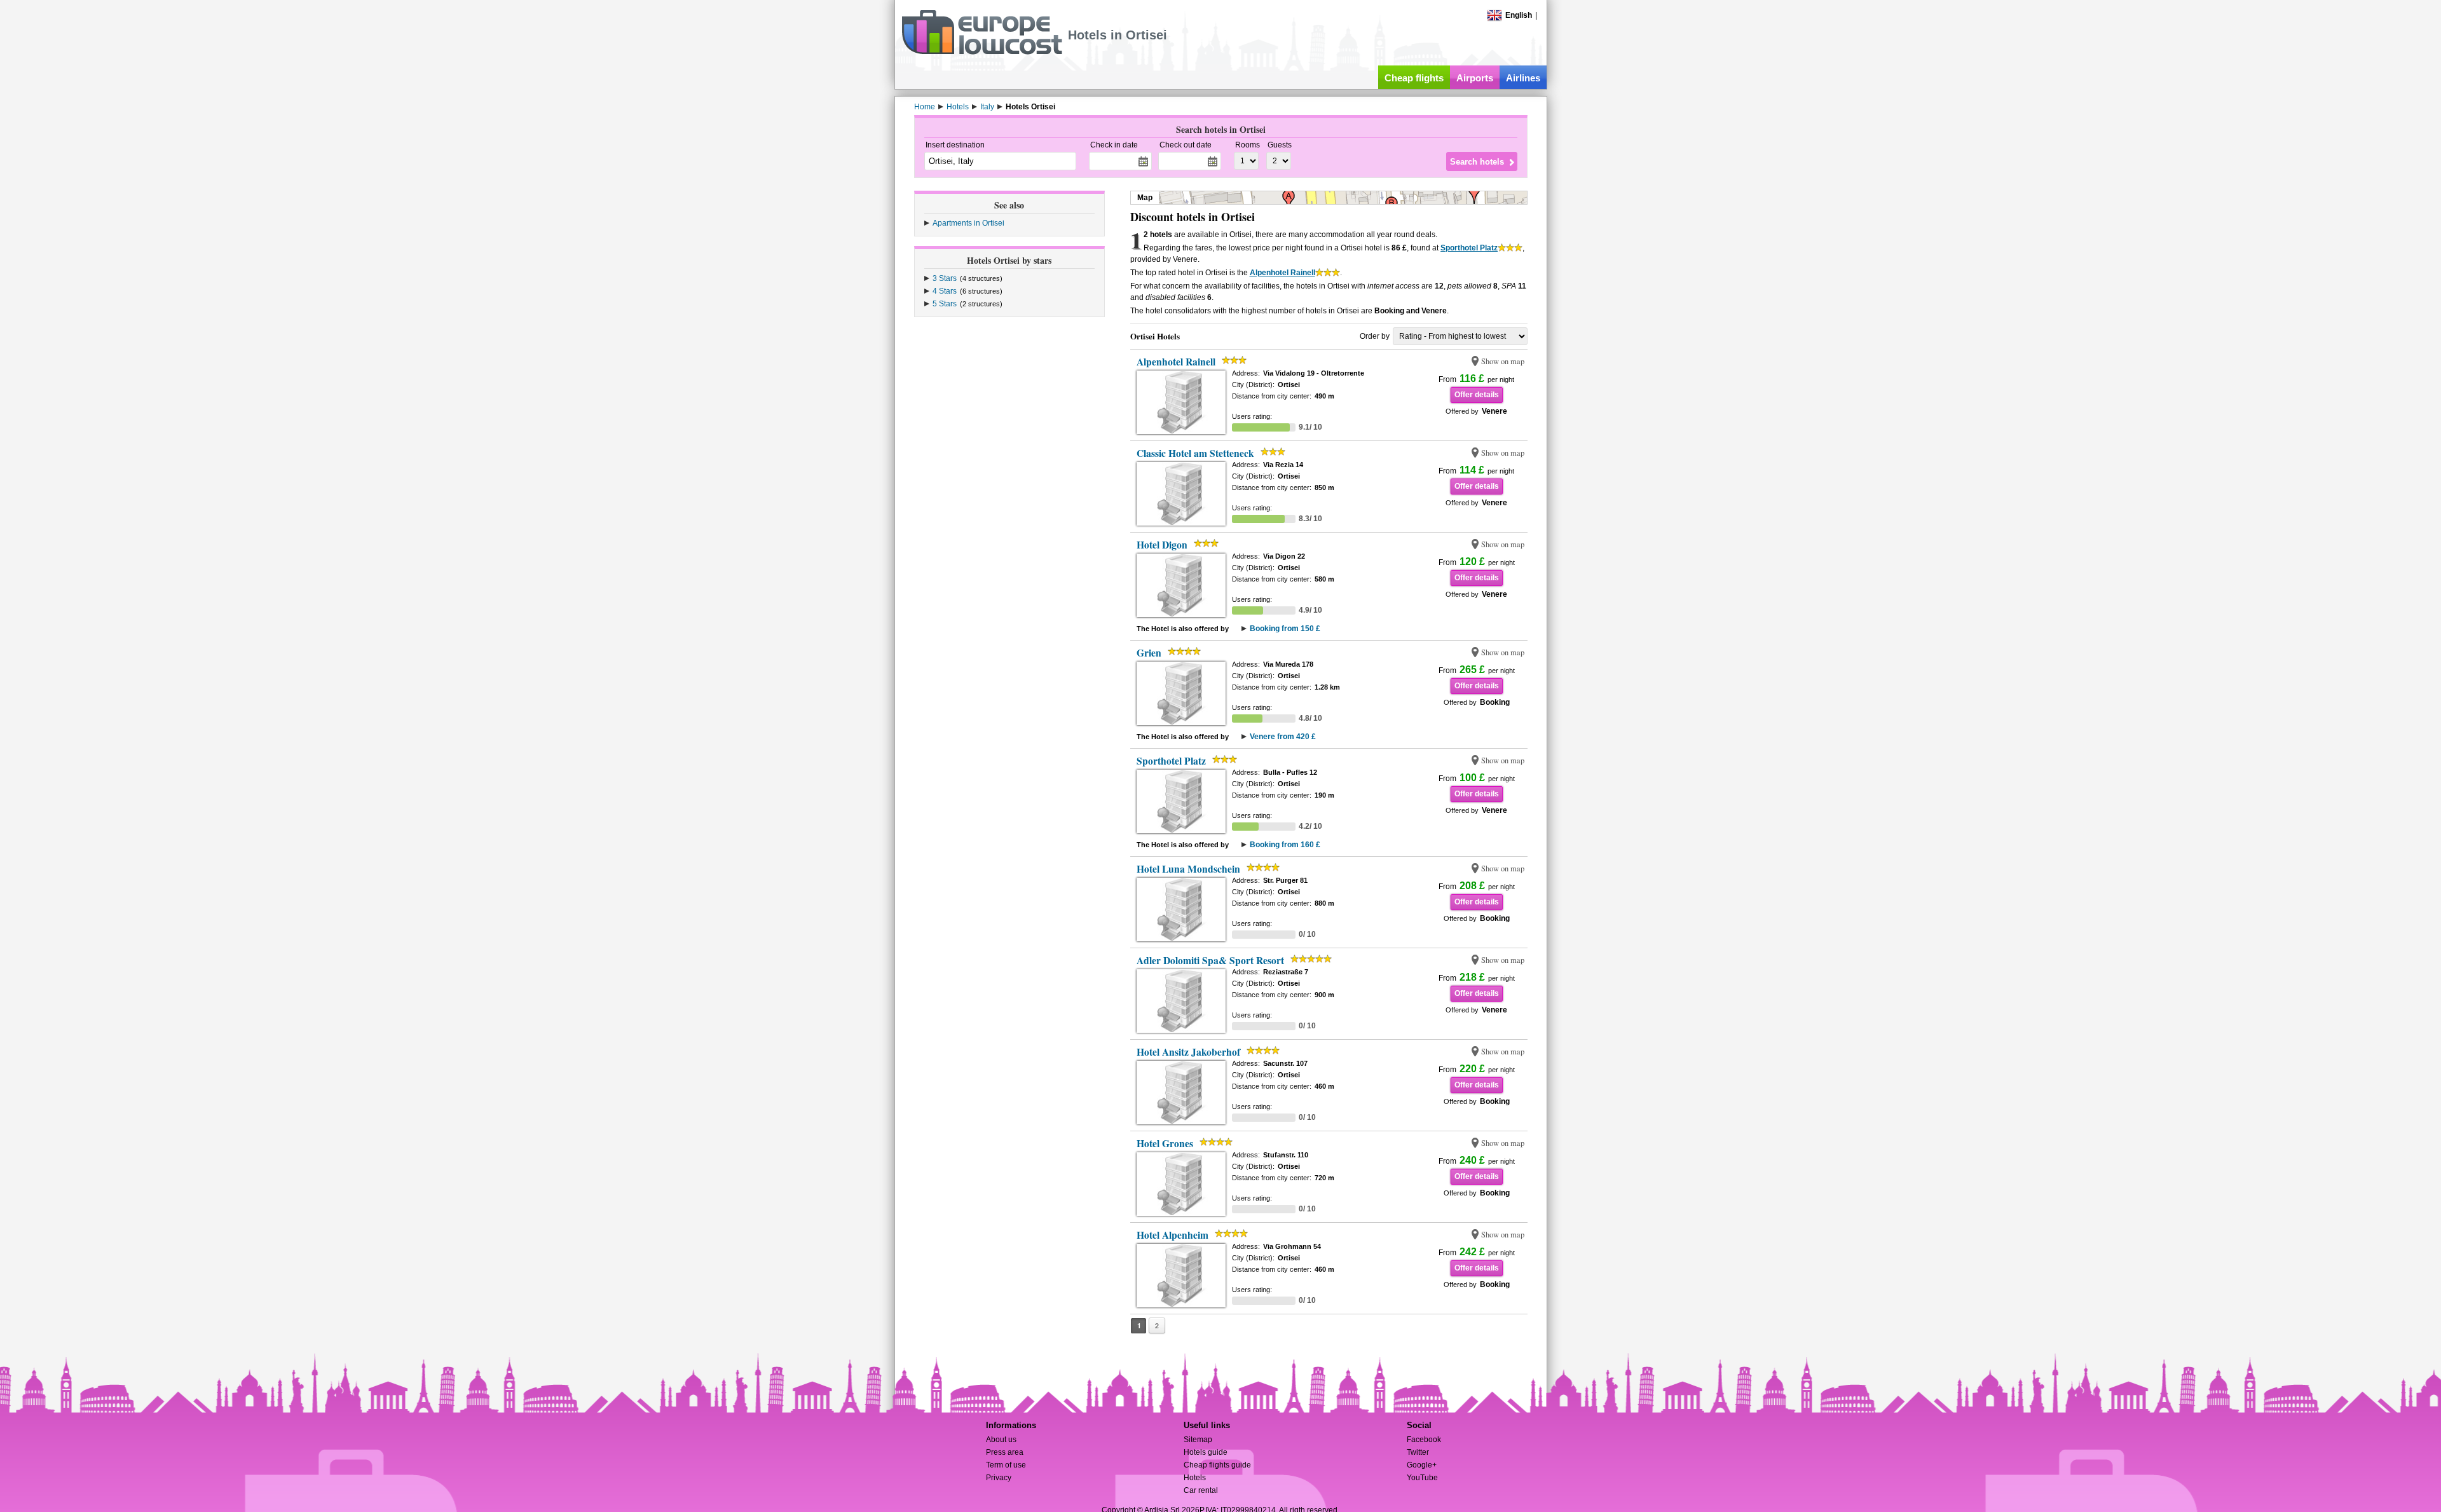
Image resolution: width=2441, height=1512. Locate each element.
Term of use (1006, 1465)
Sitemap (1198, 1440)
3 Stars (945, 278)
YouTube (1422, 1478)
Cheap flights (1414, 78)
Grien (1149, 653)
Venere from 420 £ (1283, 737)
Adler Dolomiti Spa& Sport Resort (1210, 960)
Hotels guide (1206, 1452)
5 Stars (945, 304)
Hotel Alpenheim (1173, 1235)
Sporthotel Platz (1469, 248)
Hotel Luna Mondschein (1188, 869)
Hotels (1195, 1478)
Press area (1005, 1452)
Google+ (1422, 1465)
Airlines (1523, 78)
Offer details (1477, 395)
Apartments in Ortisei (968, 223)
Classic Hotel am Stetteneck (1195, 453)
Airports (1475, 78)
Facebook (1424, 1440)
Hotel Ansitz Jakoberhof (1188, 1052)
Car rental (1201, 1490)
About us (1001, 1440)
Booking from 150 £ (1285, 629)
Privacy (999, 1478)
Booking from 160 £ (1285, 845)
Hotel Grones (1165, 1143)
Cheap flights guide (1217, 1465)
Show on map (1503, 361)
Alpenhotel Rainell (1282, 273)
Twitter (1418, 1452)
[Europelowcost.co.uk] (982, 52)
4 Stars (945, 291)
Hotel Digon (1162, 545)
